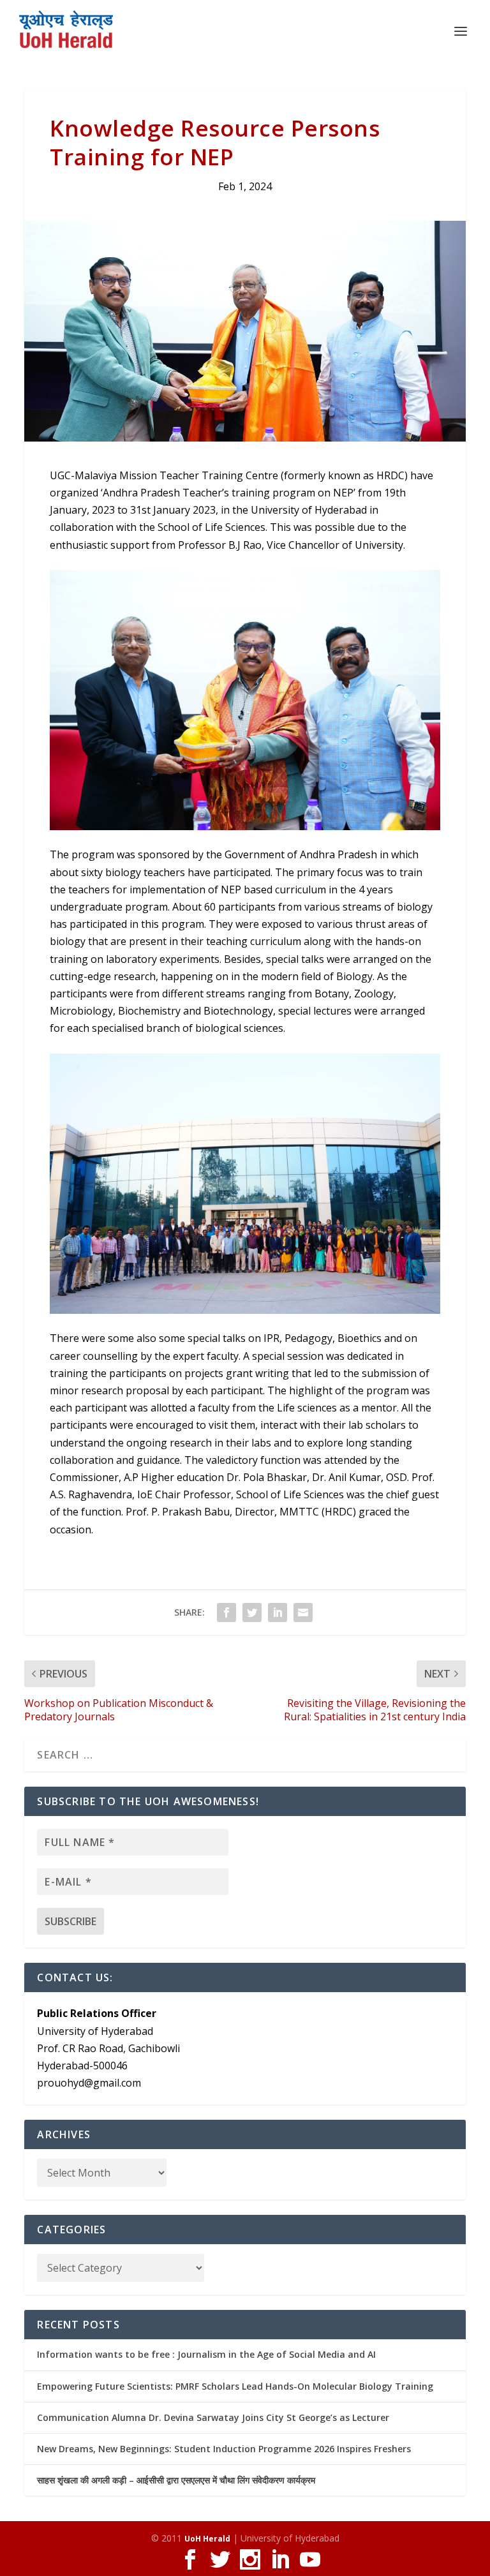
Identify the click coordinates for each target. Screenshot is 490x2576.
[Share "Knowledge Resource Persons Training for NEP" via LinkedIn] (278, 1612)
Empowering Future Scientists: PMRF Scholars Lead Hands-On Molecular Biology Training (235, 2386)
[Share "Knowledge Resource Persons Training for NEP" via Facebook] (226, 1612)
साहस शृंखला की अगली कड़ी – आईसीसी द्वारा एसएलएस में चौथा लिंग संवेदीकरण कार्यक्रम (176, 2480)
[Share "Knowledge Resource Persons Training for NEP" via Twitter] (252, 1612)
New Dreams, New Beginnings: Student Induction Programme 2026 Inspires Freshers (224, 2449)
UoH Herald (207, 2539)
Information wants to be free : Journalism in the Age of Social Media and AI (206, 2354)
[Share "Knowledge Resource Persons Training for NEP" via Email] (303, 1612)
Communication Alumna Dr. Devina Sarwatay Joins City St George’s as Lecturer (213, 2417)
